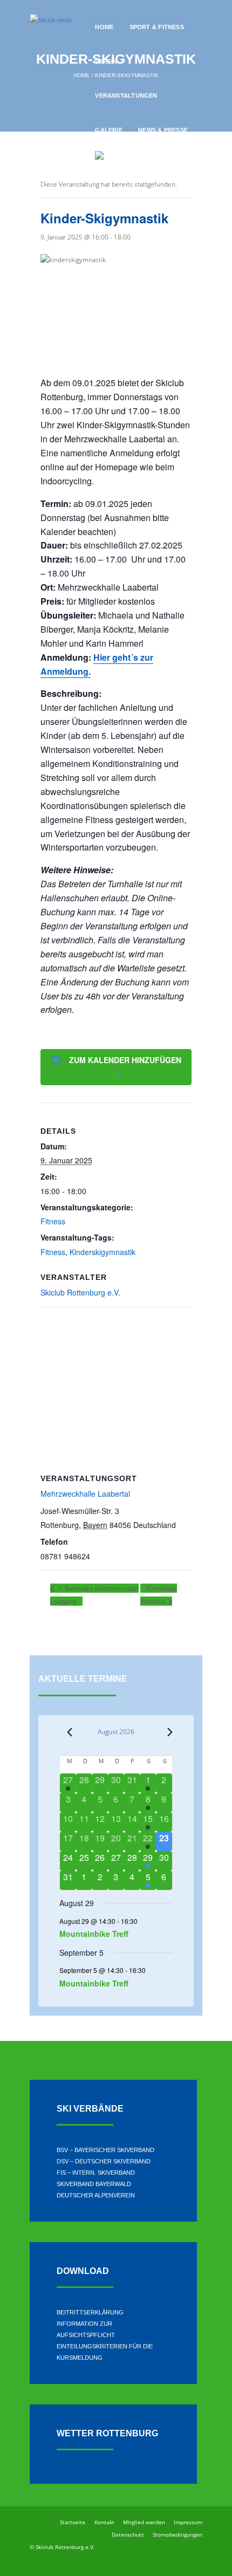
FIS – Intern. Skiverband (96, 2173)
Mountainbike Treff (94, 1934)
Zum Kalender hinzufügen (125, 1060)
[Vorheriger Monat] (66, 1732)
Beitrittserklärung (90, 2312)
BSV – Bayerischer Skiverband (105, 2150)
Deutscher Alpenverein (96, 2195)
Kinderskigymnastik (103, 1252)
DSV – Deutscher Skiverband (104, 2161)
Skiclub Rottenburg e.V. (80, 1292)
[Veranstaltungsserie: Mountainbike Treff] (143, 1921)
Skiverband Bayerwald (94, 2184)
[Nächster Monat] (166, 1732)
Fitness (53, 1221)
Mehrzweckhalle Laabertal (85, 1493)
